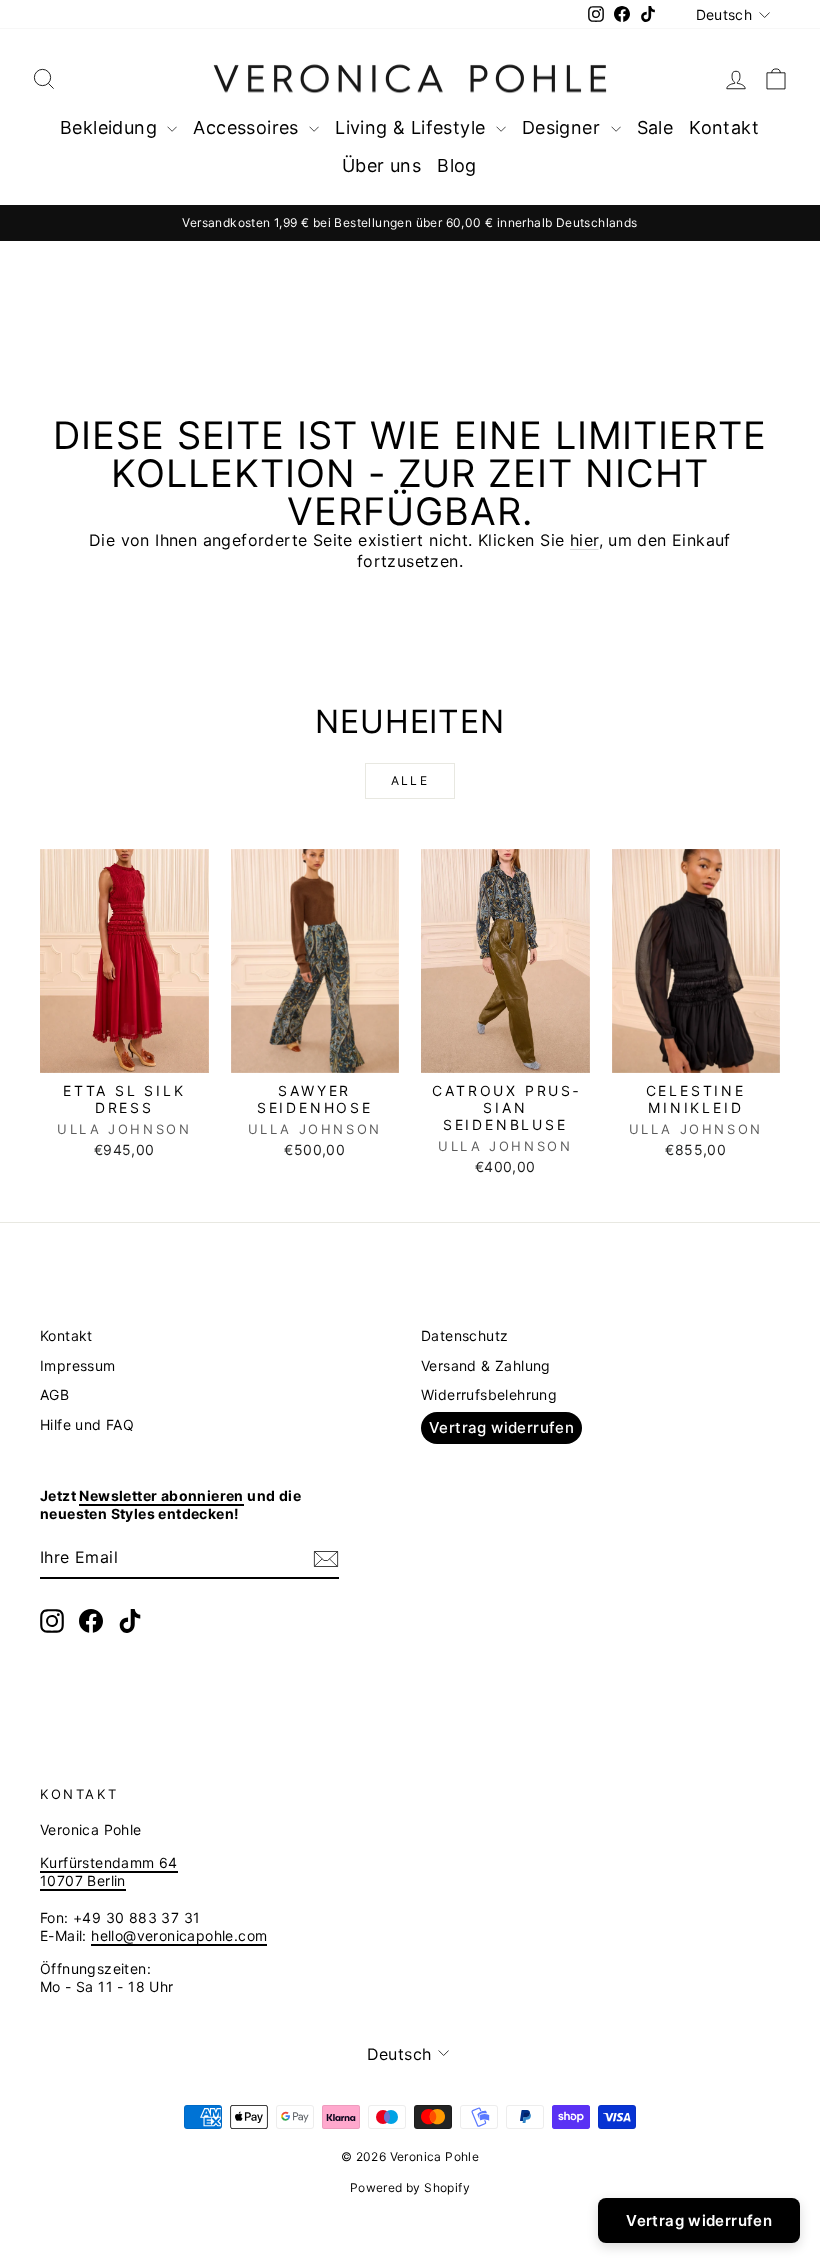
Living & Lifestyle (413, 127)
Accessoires (248, 127)
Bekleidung (111, 127)
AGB (54, 1394)
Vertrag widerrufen (501, 1427)
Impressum (78, 1365)
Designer (564, 127)
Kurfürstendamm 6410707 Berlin (109, 1871)
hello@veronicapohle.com (179, 1935)
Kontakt (724, 127)
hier (584, 540)
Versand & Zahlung (486, 1365)
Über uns (381, 165)
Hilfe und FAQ (87, 1424)
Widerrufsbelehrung (489, 1394)
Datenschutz (464, 1335)
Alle (410, 780)
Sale (655, 127)
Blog (457, 165)
